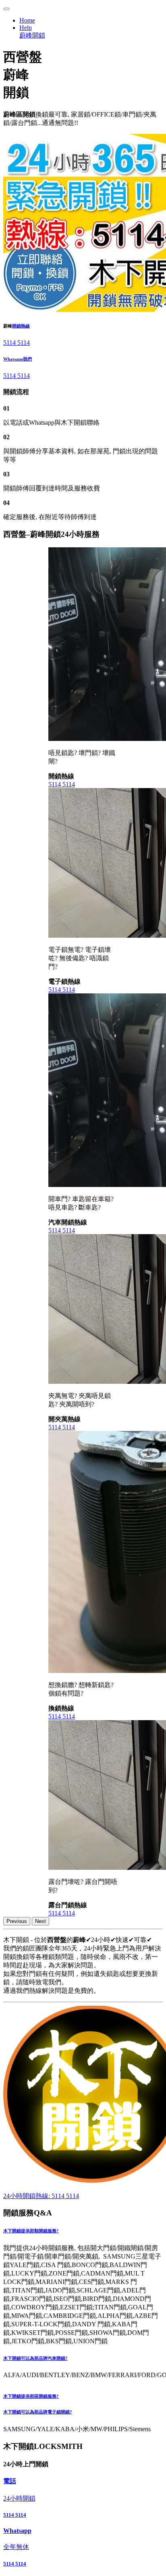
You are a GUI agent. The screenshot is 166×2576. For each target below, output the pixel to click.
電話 (10, 2481)
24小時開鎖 (19, 2498)
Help (26, 28)
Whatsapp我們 (18, 359)
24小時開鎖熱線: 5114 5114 (41, 2196)
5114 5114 (17, 343)
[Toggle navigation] (6, 9)
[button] (83, 2231)
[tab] (83, 2231)
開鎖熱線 (21, 326)
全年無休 (16, 2547)
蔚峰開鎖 (32, 35)
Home (27, 20)
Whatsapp (17, 2531)
